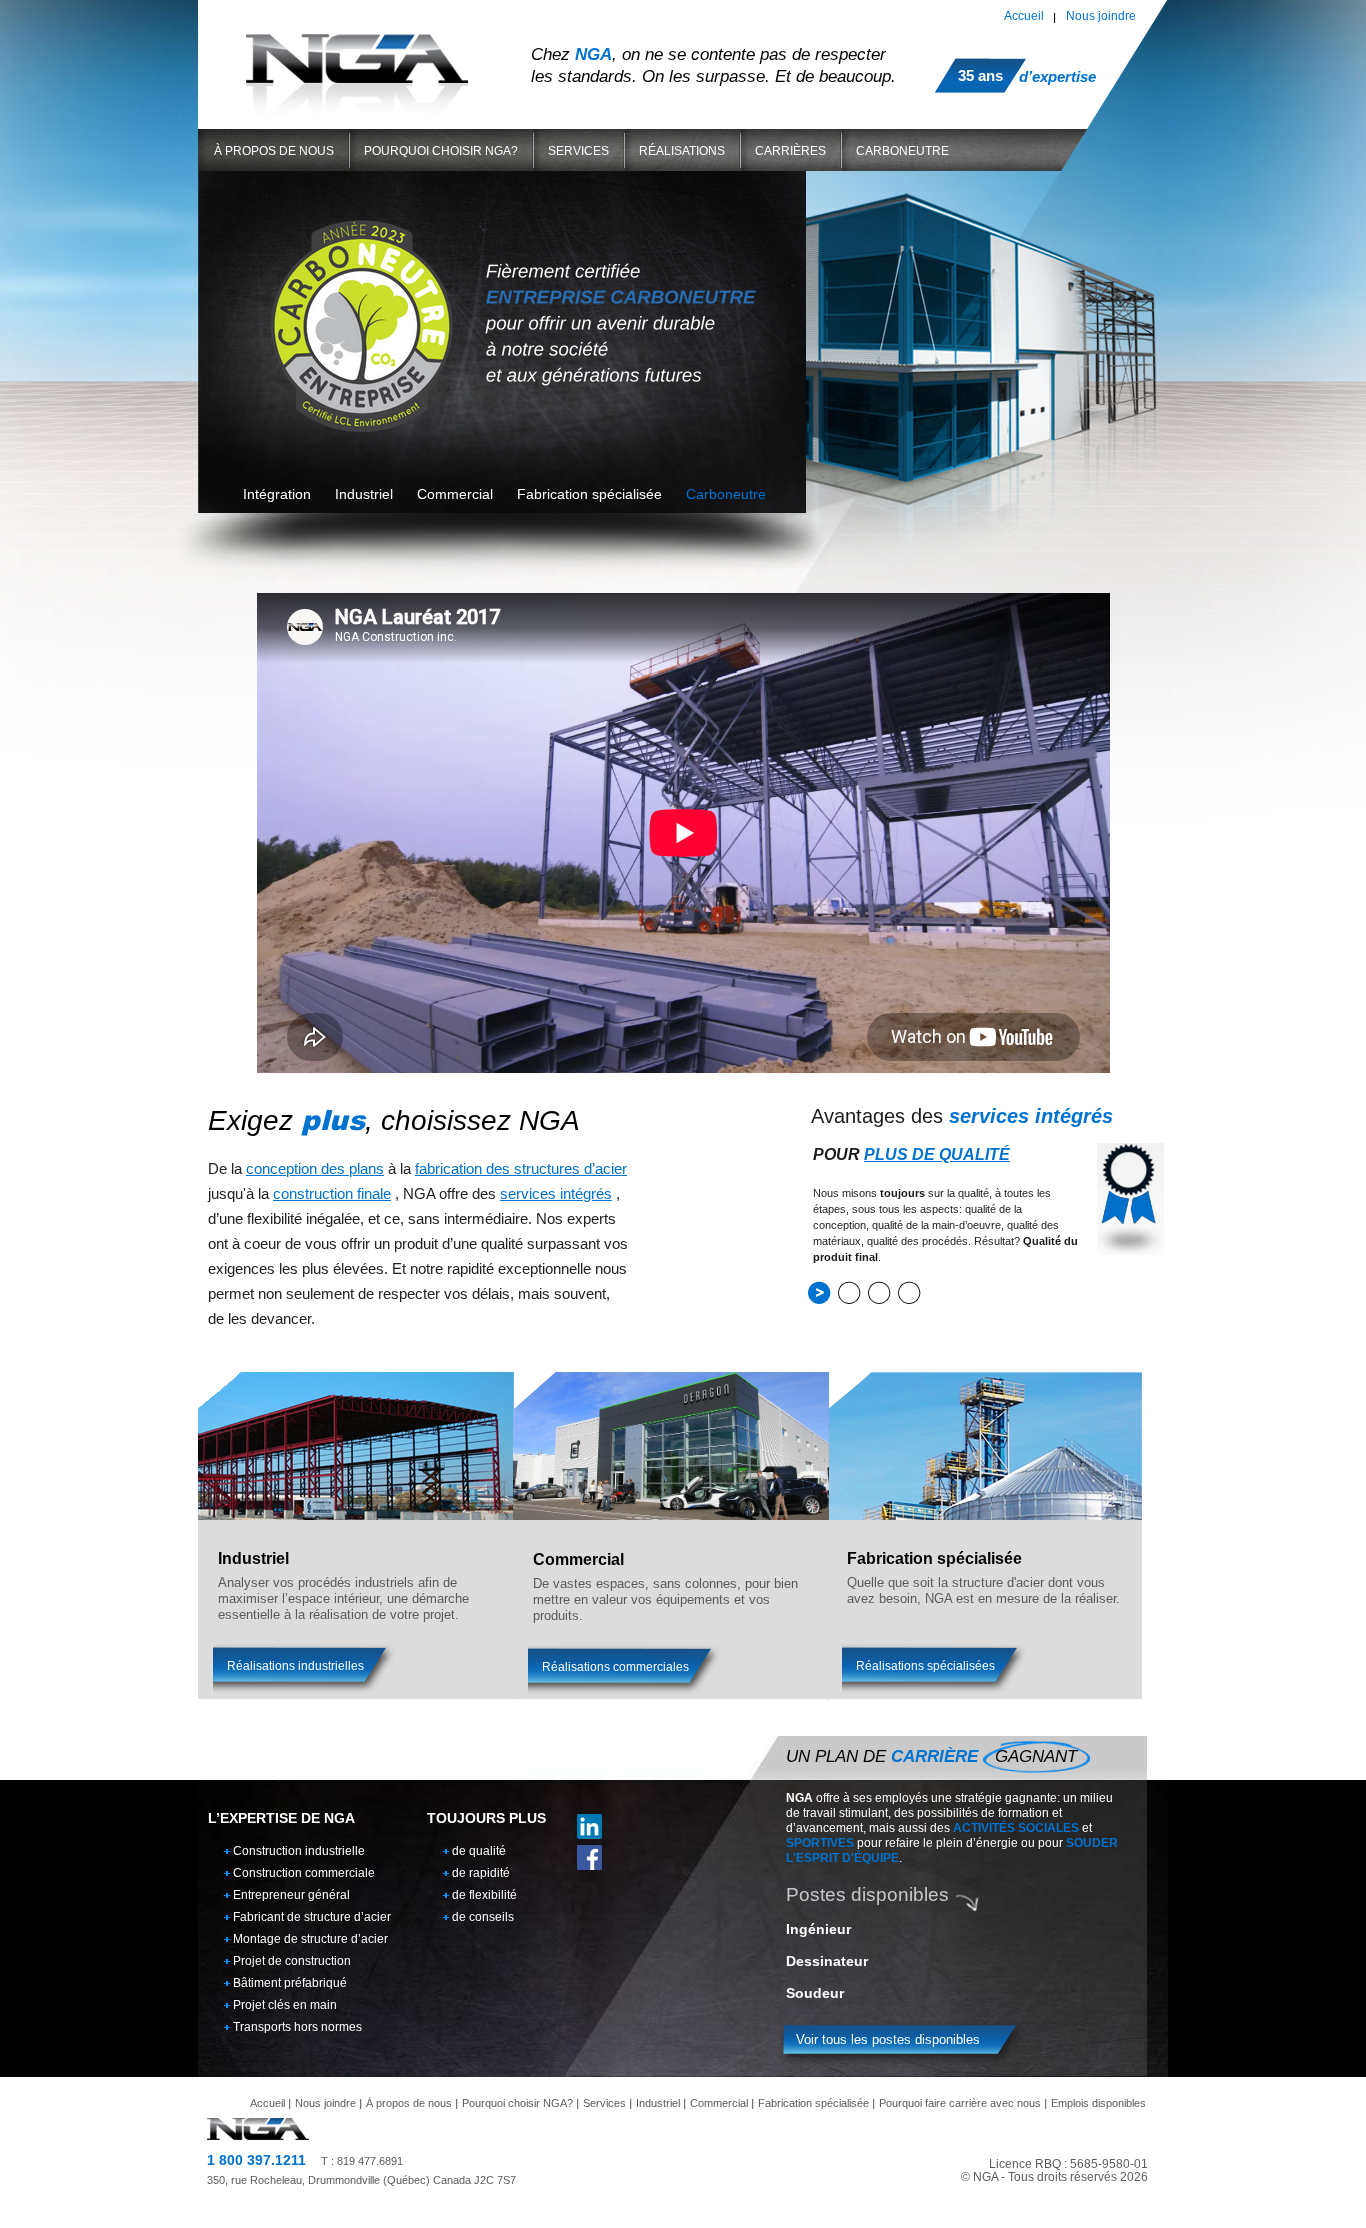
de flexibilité (484, 1895)
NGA (357, 58)
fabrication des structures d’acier (521, 1168)
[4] (909, 1292)
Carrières (790, 151)
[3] (879, 1292)
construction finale (332, 1193)
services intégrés (556, 1193)
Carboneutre (902, 151)
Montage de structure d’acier (310, 1939)
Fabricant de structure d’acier (312, 1917)
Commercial (719, 2103)
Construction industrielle (299, 1851)
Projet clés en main (285, 2005)
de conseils (483, 1917)
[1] (819, 1292)
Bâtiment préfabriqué (290, 1983)
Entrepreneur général (291, 1895)
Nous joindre (1101, 16)
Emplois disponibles (1098, 2103)
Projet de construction (292, 1961)
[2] (849, 1292)
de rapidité (481, 1873)
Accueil (1024, 16)
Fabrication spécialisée (813, 2103)
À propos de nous (274, 151)
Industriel (658, 2103)
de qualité (479, 1851)
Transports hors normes (297, 2027)
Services (578, 151)
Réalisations (682, 151)
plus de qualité (937, 1154)
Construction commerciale (304, 1873)
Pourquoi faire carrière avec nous (960, 2103)
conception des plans (315, 1168)
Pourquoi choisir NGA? (441, 151)
